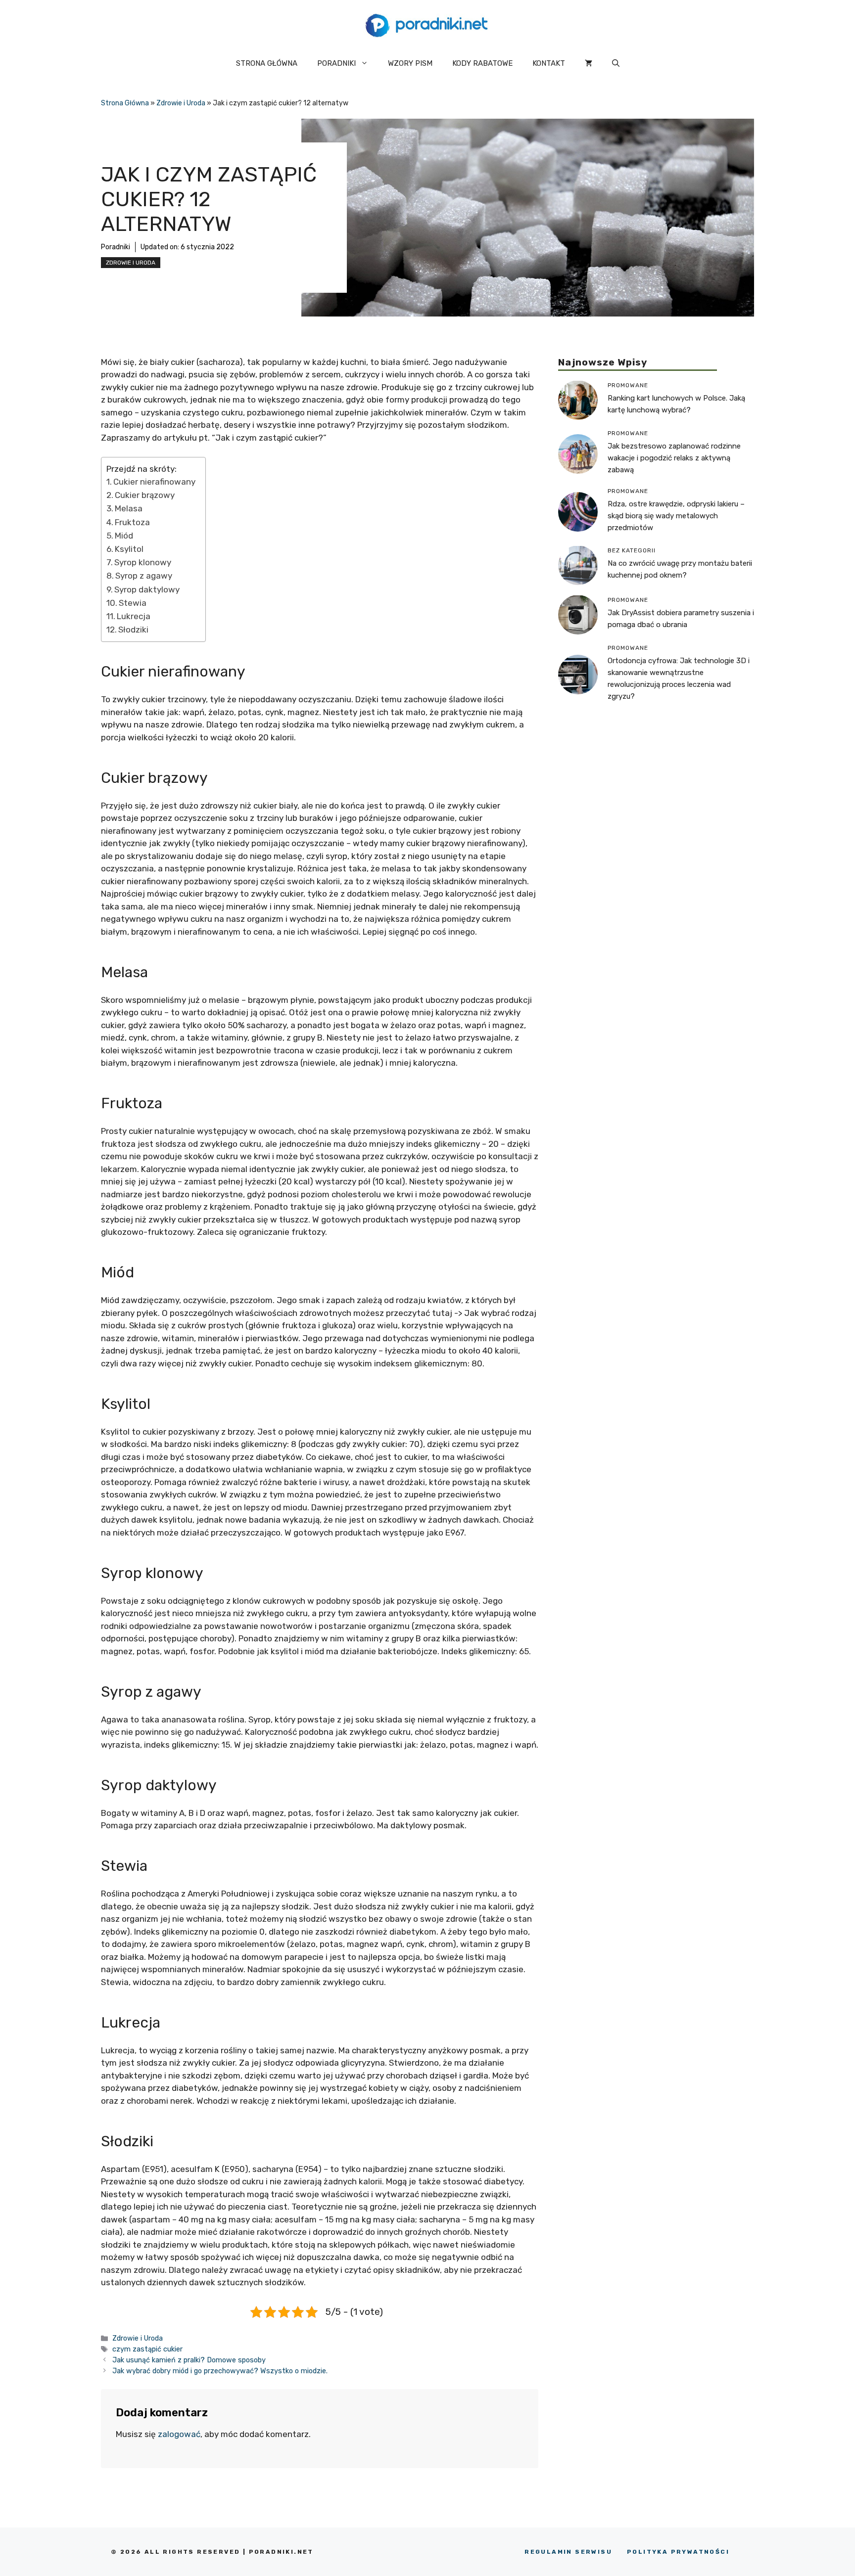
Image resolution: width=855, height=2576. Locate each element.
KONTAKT (549, 63)
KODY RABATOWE (482, 63)
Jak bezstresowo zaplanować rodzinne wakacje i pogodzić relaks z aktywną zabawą (674, 457)
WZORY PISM (410, 63)
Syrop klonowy (143, 562)
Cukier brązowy (145, 495)
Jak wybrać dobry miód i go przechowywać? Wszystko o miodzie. (220, 2371)
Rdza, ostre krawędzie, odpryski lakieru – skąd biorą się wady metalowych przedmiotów (676, 515)
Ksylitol (129, 549)
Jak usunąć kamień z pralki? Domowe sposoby (189, 2360)
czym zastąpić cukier (147, 2349)
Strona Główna (125, 103)
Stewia (133, 603)
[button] (616, 63)
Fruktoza (132, 522)
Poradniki (116, 247)
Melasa (129, 508)
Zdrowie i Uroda (181, 103)
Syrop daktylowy (147, 589)
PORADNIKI (336, 63)
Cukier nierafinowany (154, 482)
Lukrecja (134, 616)
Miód (124, 536)
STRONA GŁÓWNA (267, 63)
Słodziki (133, 630)
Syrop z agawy (144, 576)
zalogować (179, 2434)
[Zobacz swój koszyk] (589, 63)
